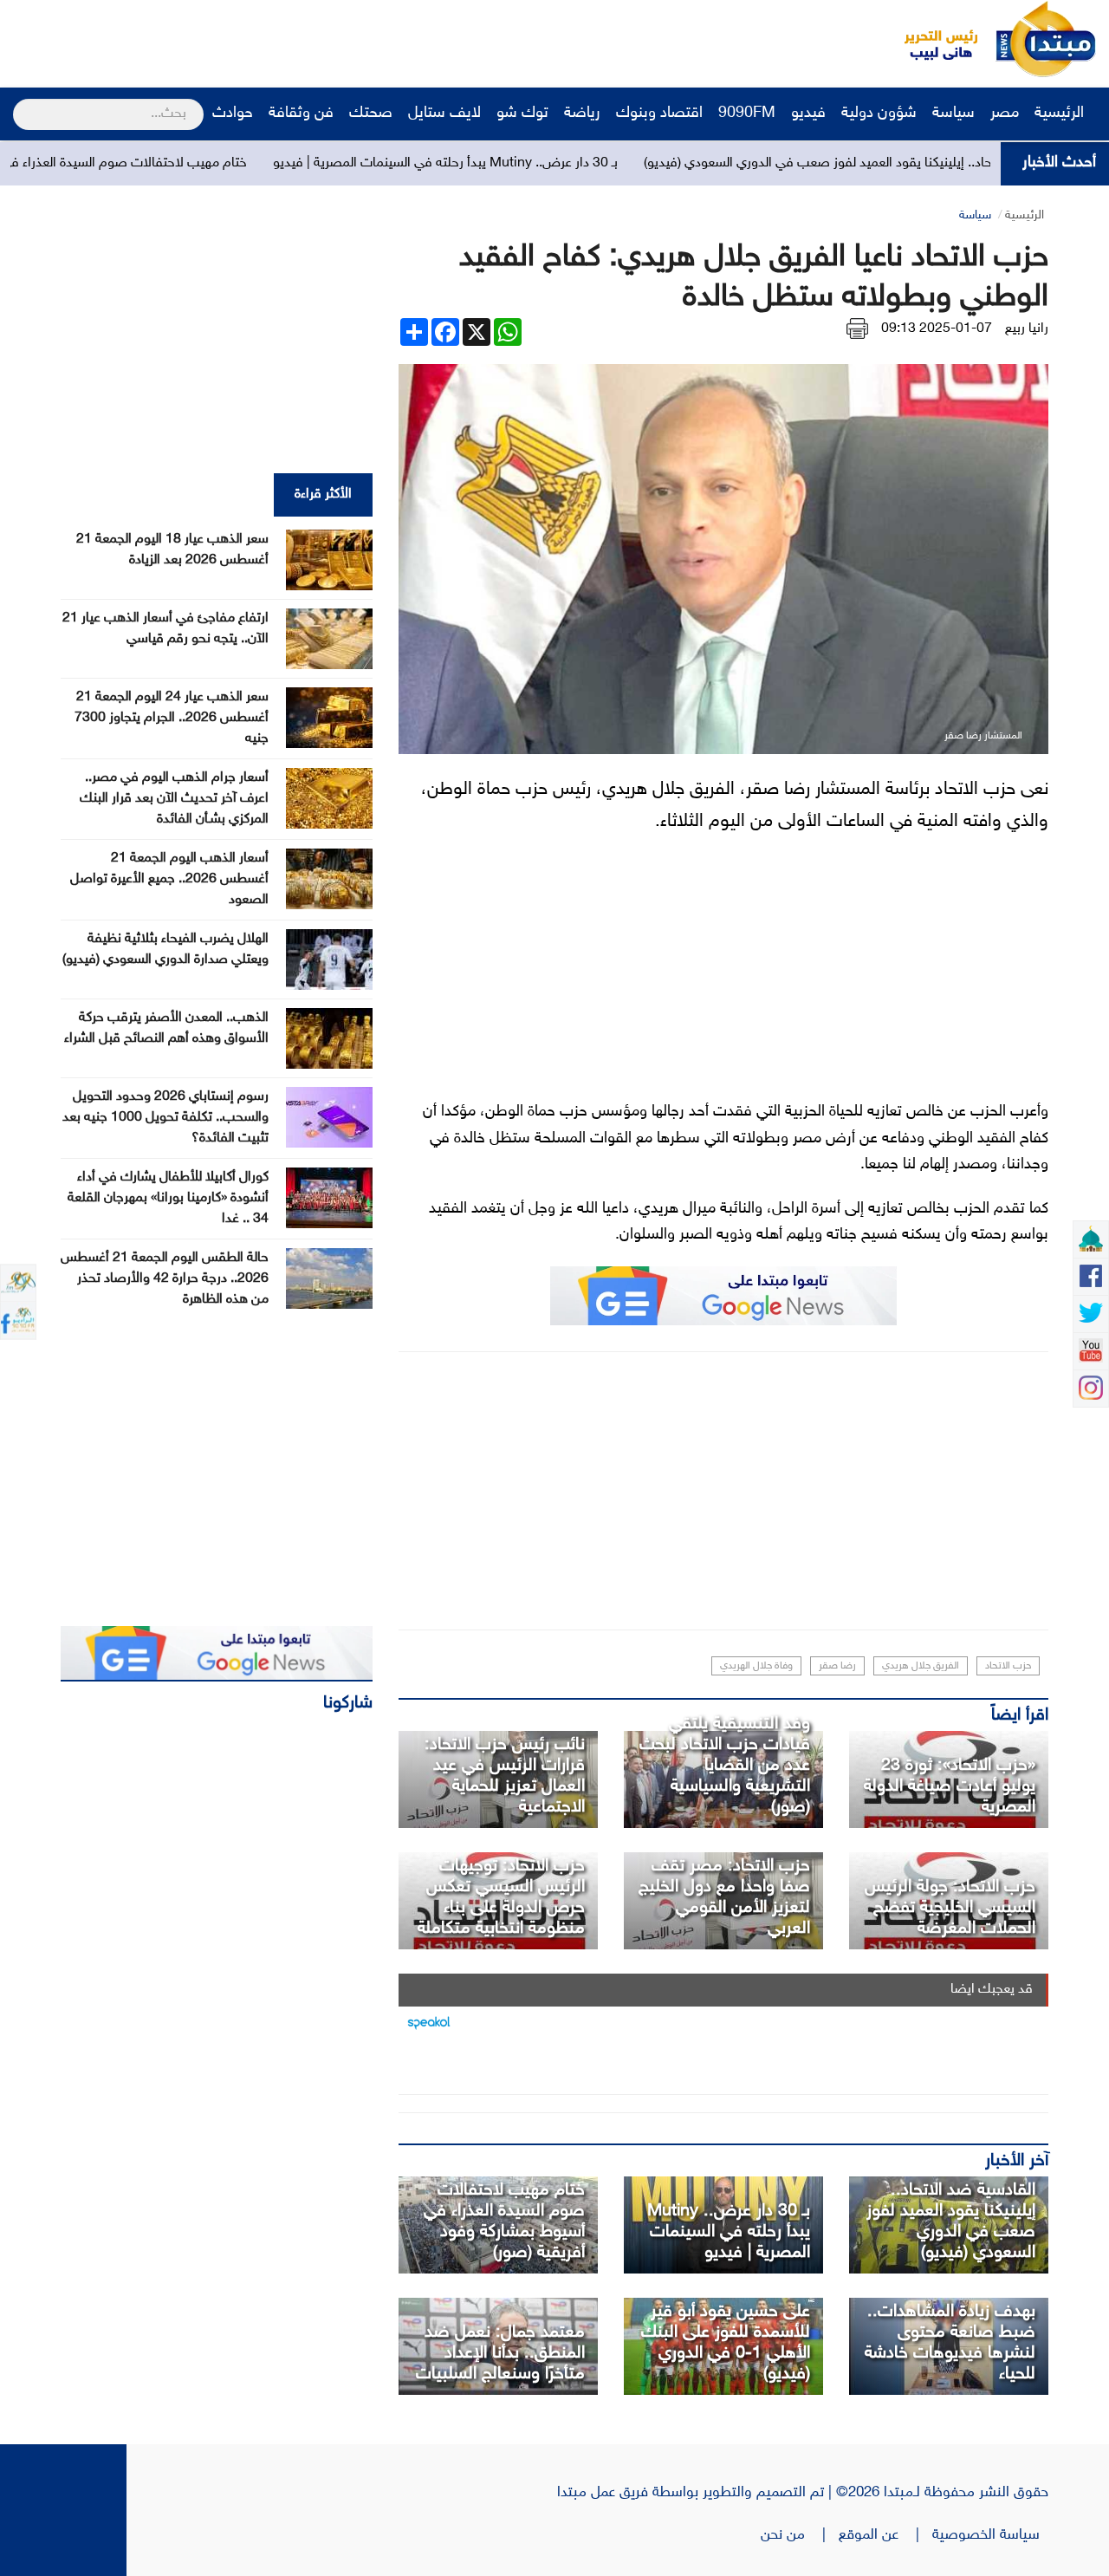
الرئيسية (1061, 114)
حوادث (233, 114)
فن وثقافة (301, 114)
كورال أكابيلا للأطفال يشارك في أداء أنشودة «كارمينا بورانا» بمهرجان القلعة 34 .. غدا (168, 1198)
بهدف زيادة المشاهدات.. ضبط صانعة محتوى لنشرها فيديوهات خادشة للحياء (950, 2343)
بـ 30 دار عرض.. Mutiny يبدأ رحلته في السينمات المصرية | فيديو (534, 163)
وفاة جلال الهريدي (756, 1666)
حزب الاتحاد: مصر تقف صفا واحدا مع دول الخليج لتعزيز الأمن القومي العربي (724, 1897)
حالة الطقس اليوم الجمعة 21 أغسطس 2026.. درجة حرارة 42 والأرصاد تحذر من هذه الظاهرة (165, 1279)
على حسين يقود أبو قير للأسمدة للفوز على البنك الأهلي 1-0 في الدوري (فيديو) (726, 2343)
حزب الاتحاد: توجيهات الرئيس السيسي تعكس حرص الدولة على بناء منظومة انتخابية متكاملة (501, 1897)
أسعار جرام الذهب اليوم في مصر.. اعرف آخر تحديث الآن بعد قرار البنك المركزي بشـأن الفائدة (174, 799)
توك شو (522, 114)
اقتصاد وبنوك (659, 114)
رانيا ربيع (1027, 329)
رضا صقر (837, 1666)
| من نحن (800, 2535)
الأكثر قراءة (323, 494)
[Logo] (931, 39)
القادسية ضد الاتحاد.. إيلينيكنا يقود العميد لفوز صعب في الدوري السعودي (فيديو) (951, 2221)
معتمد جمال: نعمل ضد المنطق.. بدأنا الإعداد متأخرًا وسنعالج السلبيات (500, 2353)
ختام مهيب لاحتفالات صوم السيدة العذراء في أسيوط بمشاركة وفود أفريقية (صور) (504, 2221)
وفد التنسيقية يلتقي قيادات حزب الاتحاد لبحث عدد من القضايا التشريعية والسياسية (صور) (725, 1766)
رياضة (582, 114)
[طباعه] (857, 329)
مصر (1005, 114)
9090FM (747, 114)
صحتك (371, 114)
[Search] (20, 103)
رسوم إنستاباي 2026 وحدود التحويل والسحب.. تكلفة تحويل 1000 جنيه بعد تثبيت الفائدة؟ (165, 1118)
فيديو (808, 114)
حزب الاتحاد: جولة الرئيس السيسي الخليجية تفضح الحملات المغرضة (950, 1908)
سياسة (953, 114)
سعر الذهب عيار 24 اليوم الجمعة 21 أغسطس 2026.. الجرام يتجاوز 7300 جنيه (172, 718)
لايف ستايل (444, 114)
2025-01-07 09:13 (937, 329)
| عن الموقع (885, 2535)
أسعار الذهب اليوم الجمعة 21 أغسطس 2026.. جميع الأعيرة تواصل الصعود (169, 879)
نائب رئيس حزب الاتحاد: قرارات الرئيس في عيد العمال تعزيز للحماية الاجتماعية (505, 1776)
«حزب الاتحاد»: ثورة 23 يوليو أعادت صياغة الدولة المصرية (950, 1786)
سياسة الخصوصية (990, 2535)
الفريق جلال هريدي (921, 1666)
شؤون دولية (879, 114)
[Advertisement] (325, 39)
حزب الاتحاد (1008, 1666)
